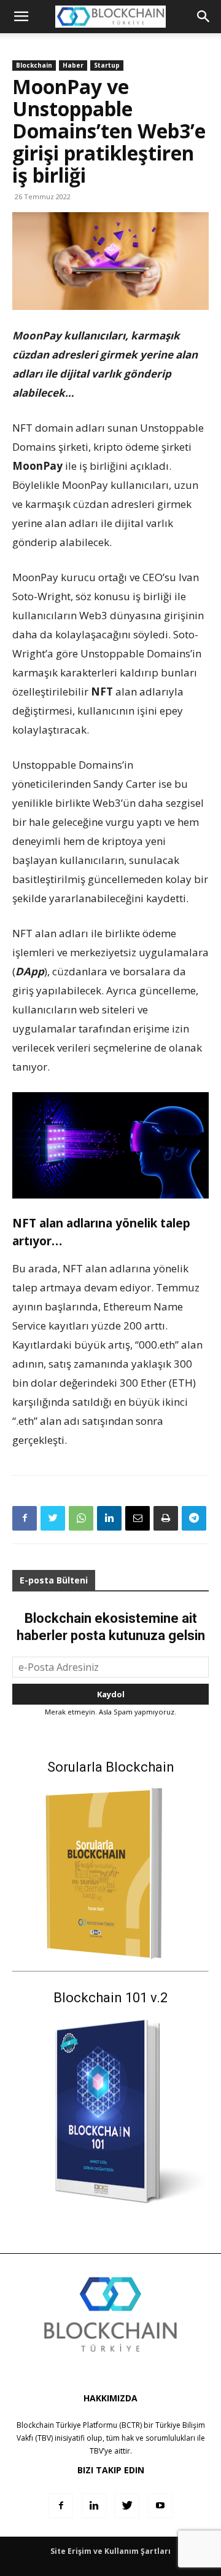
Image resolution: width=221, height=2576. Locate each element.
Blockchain (34, 65)
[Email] (138, 1518)
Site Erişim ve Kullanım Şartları (110, 2551)
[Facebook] (25, 1518)
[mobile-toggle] (21, 17)
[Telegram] (194, 1518)
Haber (73, 65)
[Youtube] (160, 2506)
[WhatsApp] (81, 1518)
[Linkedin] (109, 1518)
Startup (107, 65)
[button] (204, 17)
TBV (96, 2451)
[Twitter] (53, 1518)
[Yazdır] (166, 1518)
